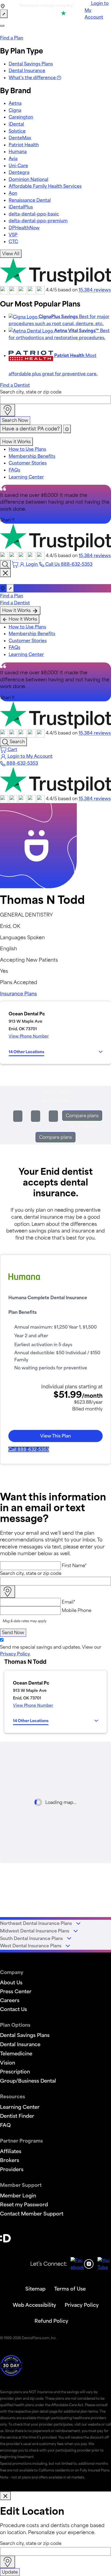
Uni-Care (18, 166)
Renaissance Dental (30, 200)
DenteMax (20, 138)
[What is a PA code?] (67, 429)
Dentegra (19, 172)
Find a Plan (12, 38)
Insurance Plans (18, 994)
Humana (18, 151)
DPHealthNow (24, 228)
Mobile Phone (77, 1610)
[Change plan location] (4, 14)
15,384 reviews (95, 290)
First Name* (74, 1565)
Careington (21, 117)
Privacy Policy (15, 1654)
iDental (16, 124)
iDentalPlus (21, 207)
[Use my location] (8, 410)
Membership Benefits (32, 456)
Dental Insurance (27, 70)
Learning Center (26, 477)
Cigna (15, 110)
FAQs (14, 470)
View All (11, 254)
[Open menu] (2, 26)
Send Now (13, 1632)
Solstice (17, 131)
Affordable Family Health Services (45, 186)
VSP (13, 235)
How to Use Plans (27, 449)
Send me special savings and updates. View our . (51, 1651)
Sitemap (35, 2289)
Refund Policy (51, 2321)
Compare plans (82, 1116)
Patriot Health (24, 145)
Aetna (15, 103)
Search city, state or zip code (31, 392)
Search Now (15, 420)
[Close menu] (5, 573)
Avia (13, 159)
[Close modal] (5, 2496)
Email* (69, 1602)
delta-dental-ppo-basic (34, 214)
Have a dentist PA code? (31, 429)
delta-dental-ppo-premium (38, 221)
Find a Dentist (15, 385)
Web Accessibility (34, 2305)
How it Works (16, 442)
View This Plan (55, 1436)
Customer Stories (28, 463)
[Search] (5, 564)
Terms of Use (70, 2289)
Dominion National (28, 179)
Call (29, 1449)
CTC (13, 241)
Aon (13, 193)
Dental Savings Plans (31, 64)
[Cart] (16, 564)
